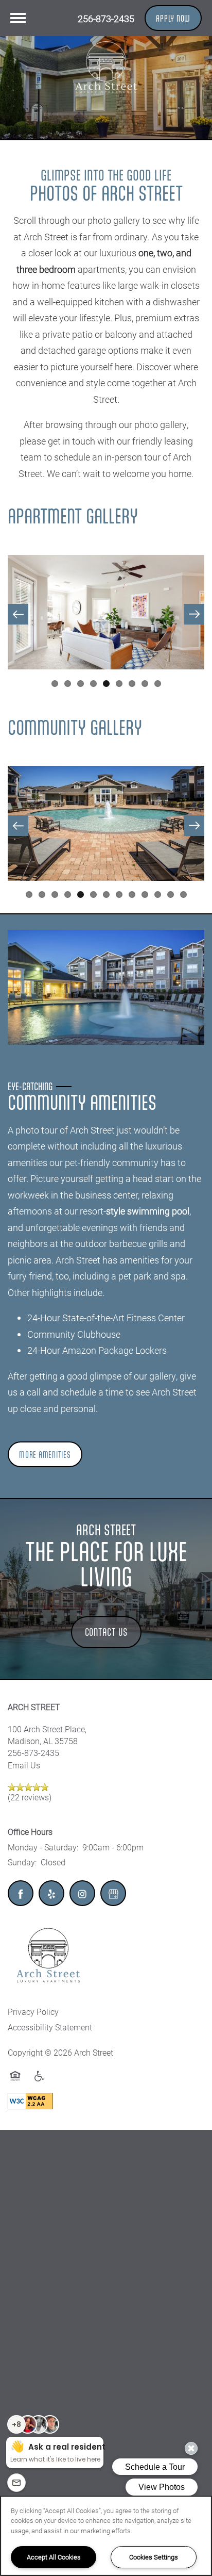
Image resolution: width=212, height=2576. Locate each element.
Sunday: (22, 1862)
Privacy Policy (33, 2012)
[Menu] (18, 18)
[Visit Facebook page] (21, 1893)
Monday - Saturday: (43, 1847)
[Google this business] (113, 1893)
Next (194, 614)
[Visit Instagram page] (82, 1893)
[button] (173, 18)
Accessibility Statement (50, 2027)
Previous (18, 614)
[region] (106, 2536)
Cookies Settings (154, 2557)
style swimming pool (148, 1211)
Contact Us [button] (106, 1632)
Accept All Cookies (54, 2557)
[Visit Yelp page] (51, 1893)
